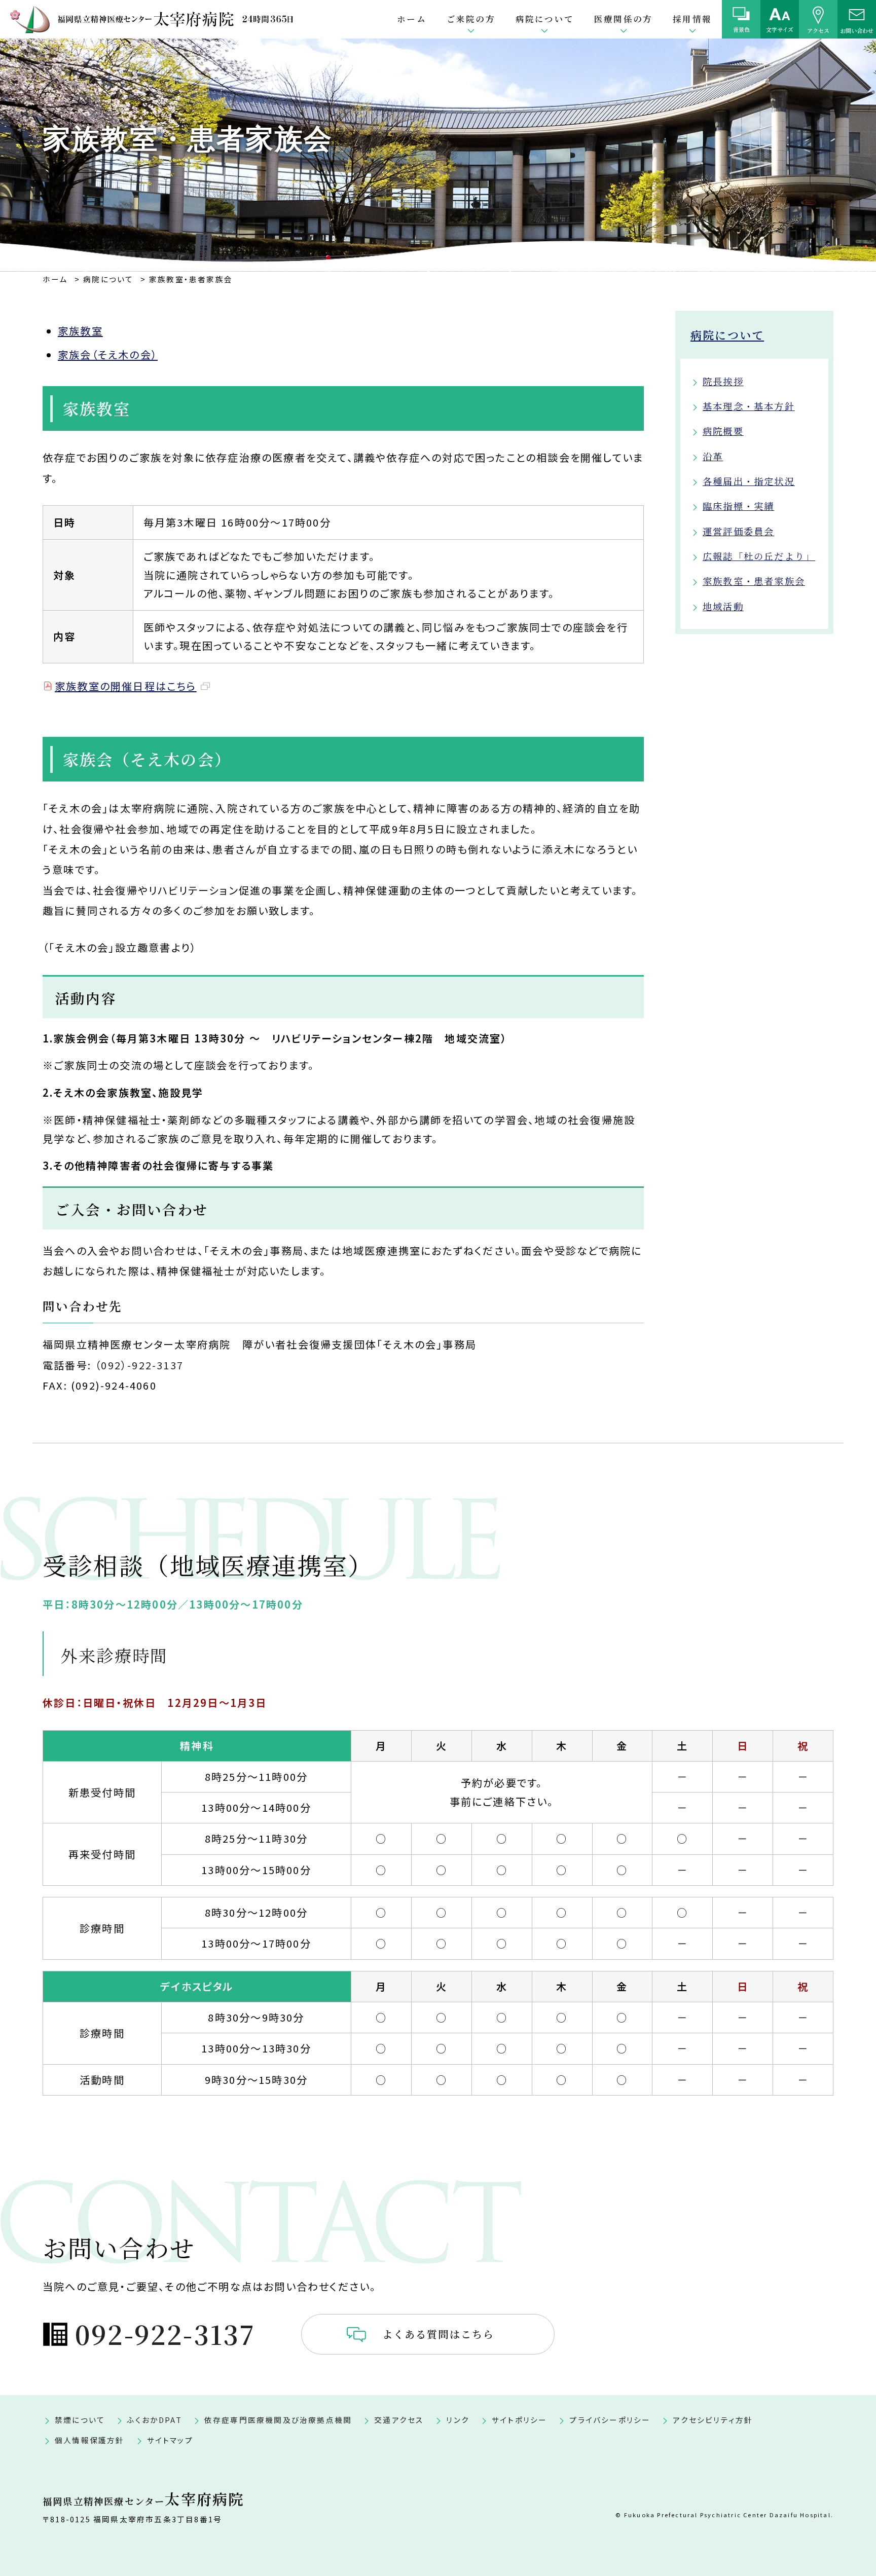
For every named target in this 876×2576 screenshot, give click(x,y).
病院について (727, 335)
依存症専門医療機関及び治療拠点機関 (278, 2420)
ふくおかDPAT (155, 2420)
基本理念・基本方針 (749, 406)
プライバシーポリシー (610, 2420)
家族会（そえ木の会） (108, 354)
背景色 (741, 29)
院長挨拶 (723, 381)
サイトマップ (170, 2440)
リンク (458, 2420)
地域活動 (723, 606)
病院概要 (723, 431)
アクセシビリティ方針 (713, 2420)
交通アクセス (399, 2420)
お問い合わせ (857, 30)
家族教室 (80, 331)
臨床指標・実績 (738, 506)
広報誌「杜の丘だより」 (759, 556)
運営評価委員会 (738, 531)
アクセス (818, 30)
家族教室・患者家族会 (754, 581)
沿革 (713, 456)
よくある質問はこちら (439, 2334)
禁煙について (80, 2420)
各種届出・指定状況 (749, 481)
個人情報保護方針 (90, 2440)
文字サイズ (780, 29)
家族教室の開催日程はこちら (126, 686)
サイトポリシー (519, 2420)
